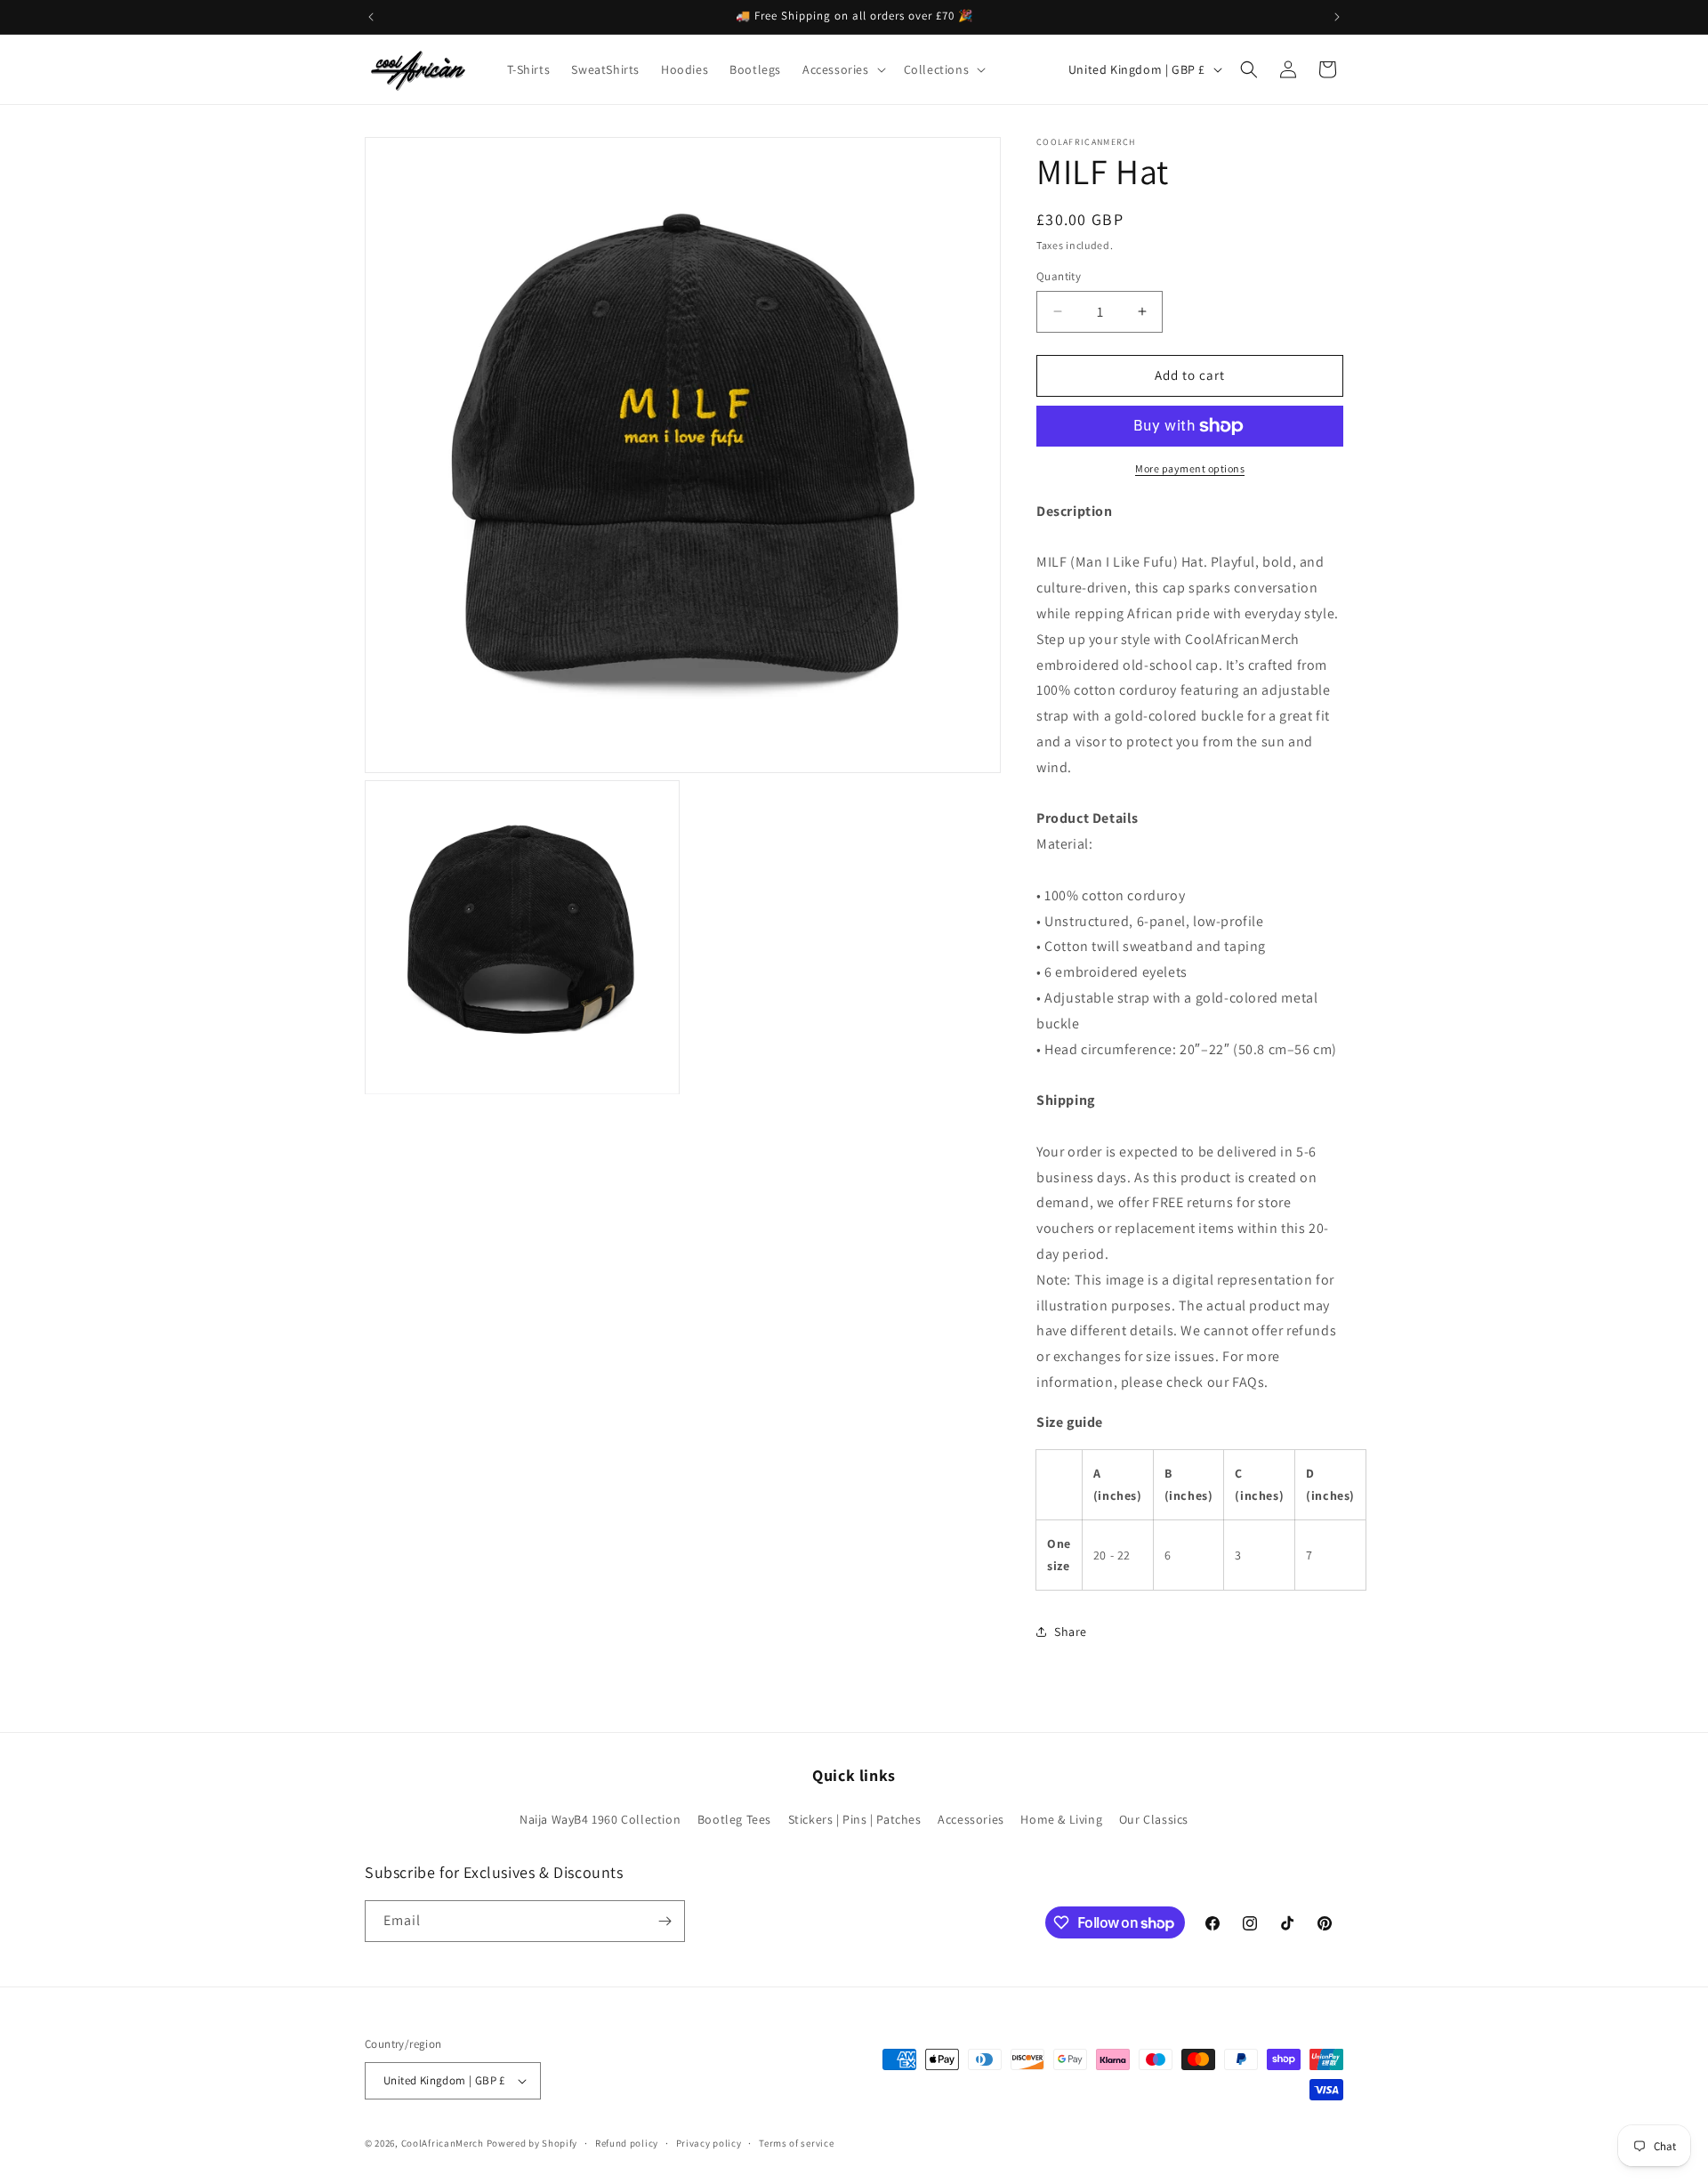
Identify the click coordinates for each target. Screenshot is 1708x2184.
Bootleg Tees (734, 1819)
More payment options (1190, 468)
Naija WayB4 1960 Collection (600, 1819)
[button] (842, 69)
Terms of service (796, 2143)
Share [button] (1071, 1632)
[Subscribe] (665, 1921)
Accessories (971, 1819)
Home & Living (1061, 1819)
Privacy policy (709, 2143)
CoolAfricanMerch (443, 2143)
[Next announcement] (1337, 17)
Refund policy (627, 2143)
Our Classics (1154, 1819)
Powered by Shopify (532, 2143)
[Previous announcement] (371, 17)
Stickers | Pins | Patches (855, 1819)
